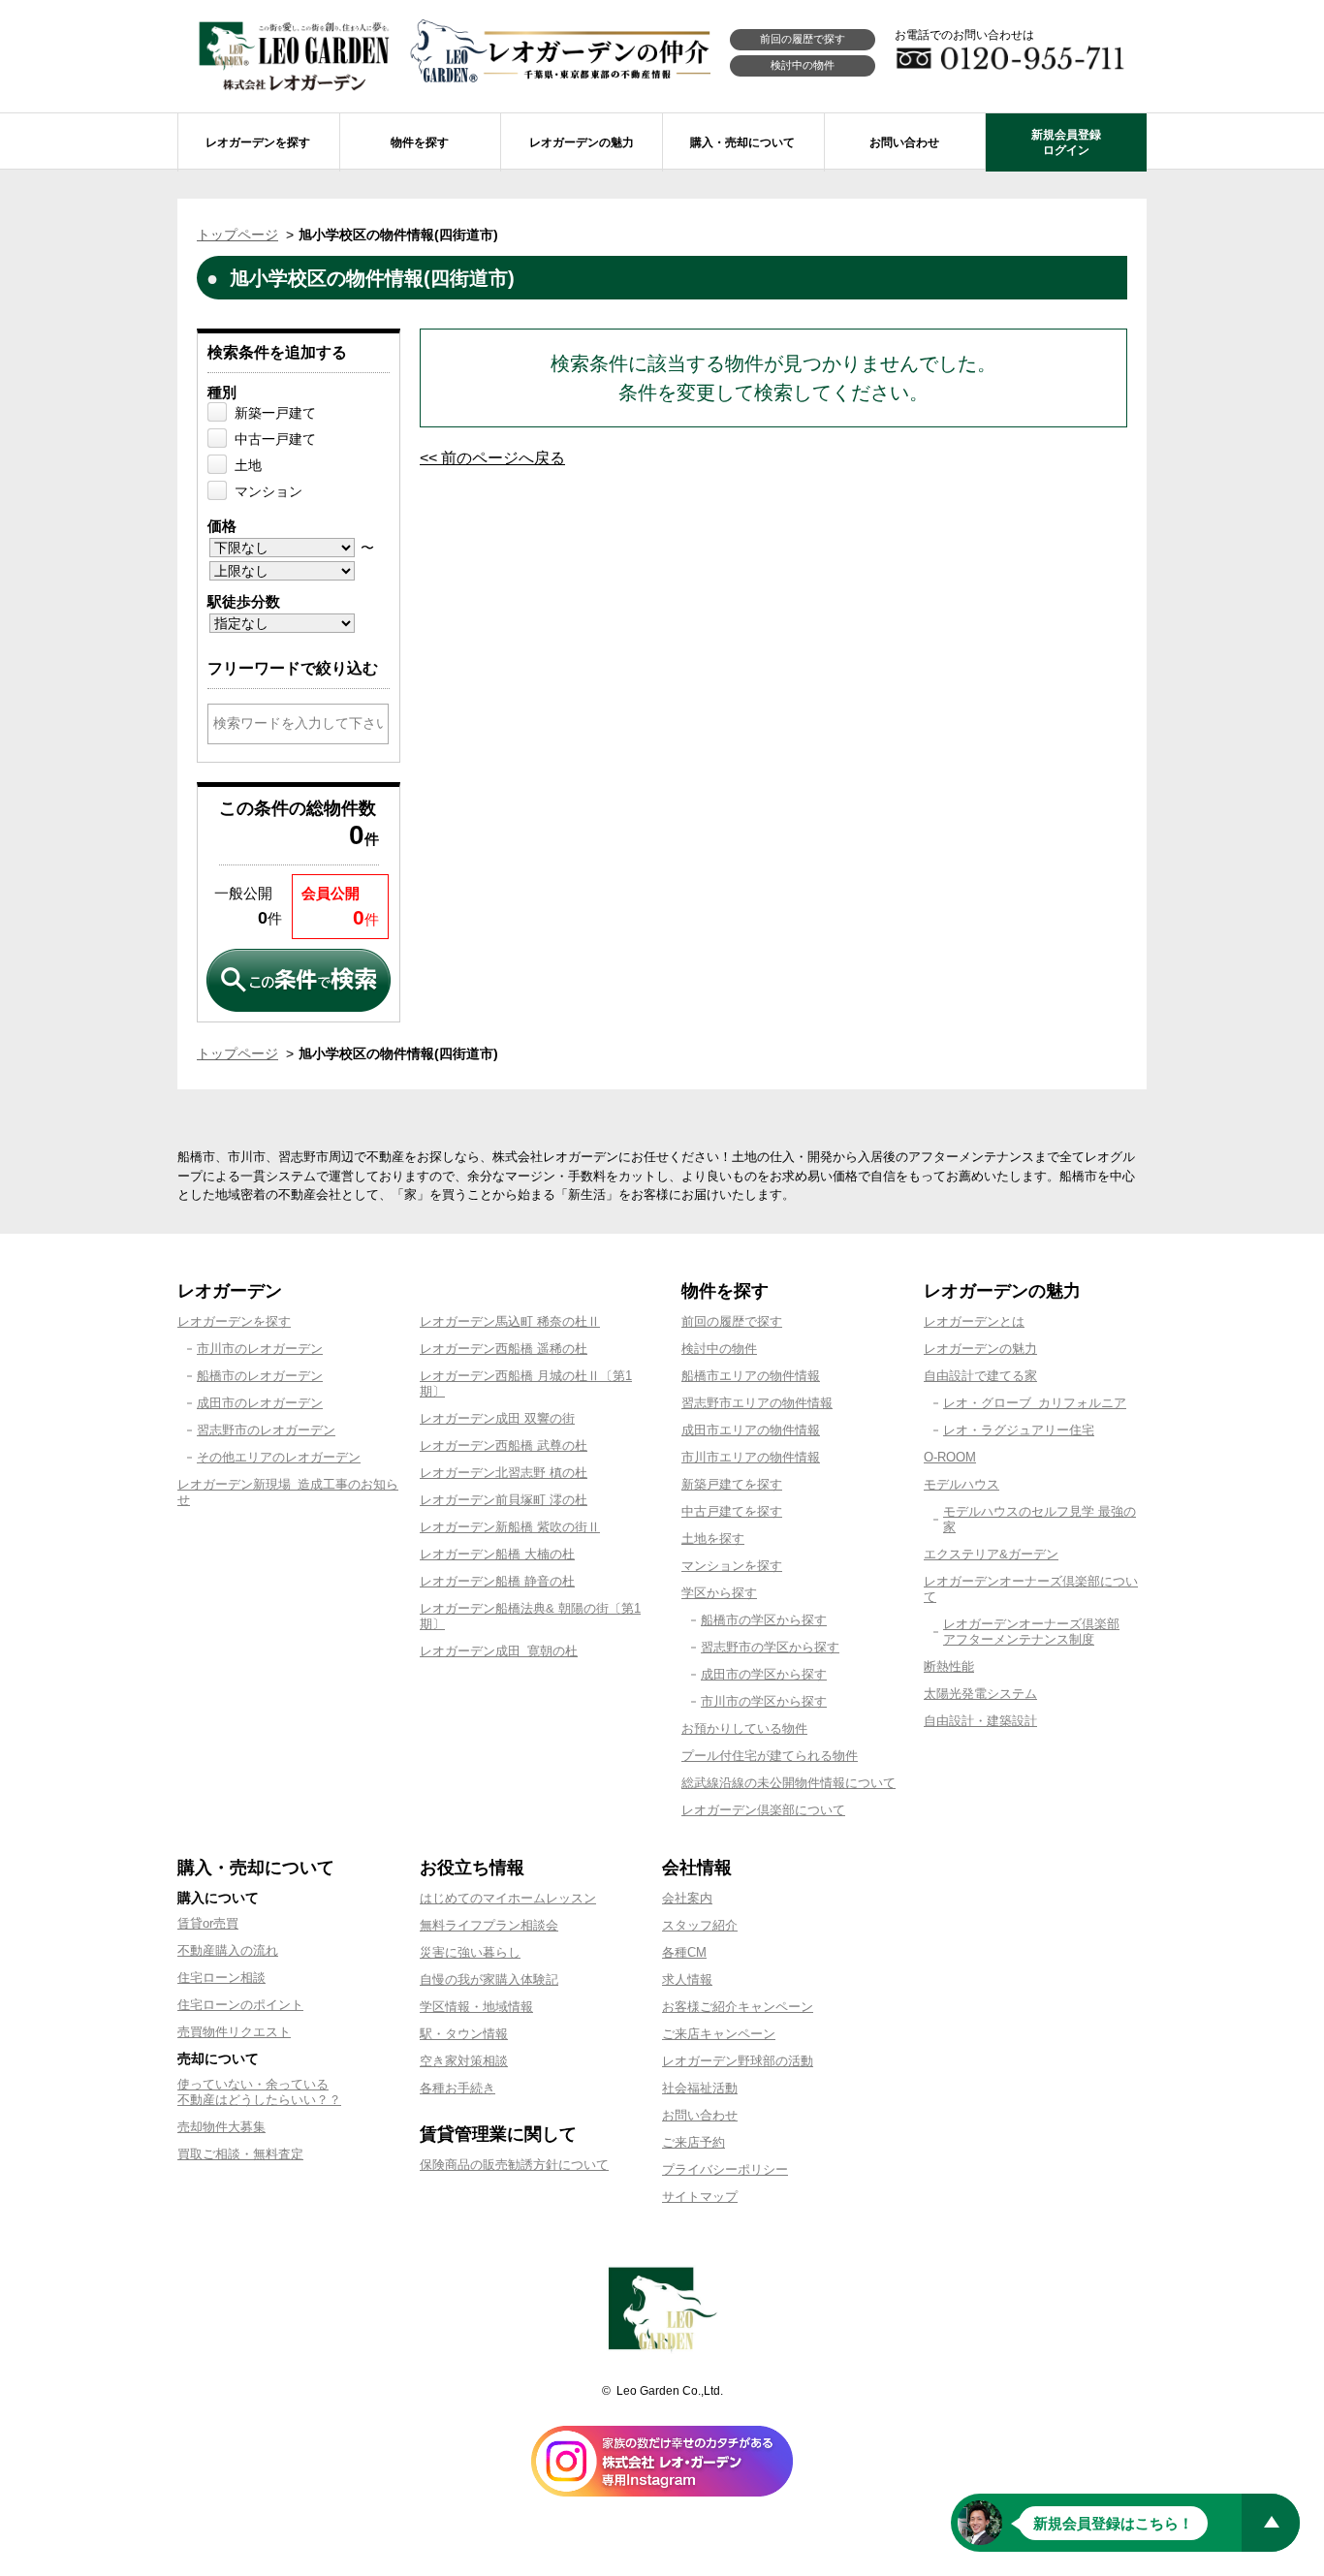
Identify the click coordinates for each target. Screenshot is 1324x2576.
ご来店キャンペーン (719, 2034)
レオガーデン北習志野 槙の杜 (504, 1473)
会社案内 (687, 1898)
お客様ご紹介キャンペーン (738, 2007)
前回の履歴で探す (803, 39)
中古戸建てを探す (732, 1511)
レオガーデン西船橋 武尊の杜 (504, 1445)
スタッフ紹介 (700, 1925)
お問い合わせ (700, 2115)
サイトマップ (700, 2197)
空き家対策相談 (464, 2061)
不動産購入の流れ (228, 1950)
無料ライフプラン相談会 (489, 1925)
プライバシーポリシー (725, 2169)
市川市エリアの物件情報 (751, 1457)
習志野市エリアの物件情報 (757, 1403)
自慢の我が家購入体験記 (489, 1979)
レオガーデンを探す (234, 1321)
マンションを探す (732, 1566)
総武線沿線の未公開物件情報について (788, 1783)
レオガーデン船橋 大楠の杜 (497, 1554)
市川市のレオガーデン (260, 1349)
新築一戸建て (275, 413)
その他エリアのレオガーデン (279, 1457)
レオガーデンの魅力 (980, 1349)
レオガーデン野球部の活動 (738, 2061)
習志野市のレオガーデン (266, 1430)
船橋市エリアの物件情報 (751, 1376)
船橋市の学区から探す (764, 1620)
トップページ (237, 235)
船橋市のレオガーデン (260, 1376)
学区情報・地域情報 (476, 2007)
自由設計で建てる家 (980, 1376)
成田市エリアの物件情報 (751, 1430)
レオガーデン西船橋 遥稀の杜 (504, 1349)
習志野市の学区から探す (770, 1647)
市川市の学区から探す (764, 1701)
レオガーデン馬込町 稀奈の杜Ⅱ (510, 1321)
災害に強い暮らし (470, 1952)
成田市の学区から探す (764, 1674)
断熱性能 (949, 1666)
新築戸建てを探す (732, 1484)
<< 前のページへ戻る (492, 458)
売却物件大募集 (221, 2127)
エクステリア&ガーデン (991, 1554)
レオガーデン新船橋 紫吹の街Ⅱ (510, 1527)
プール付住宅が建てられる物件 (770, 1756)
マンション (268, 491)
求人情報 (687, 1979)
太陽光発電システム (980, 1694)
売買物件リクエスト (234, 2032)
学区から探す (719, 1593)
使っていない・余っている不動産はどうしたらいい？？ (259, 2092)
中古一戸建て (275, 439)
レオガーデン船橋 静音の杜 (497, 1581)
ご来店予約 (694, 2142)
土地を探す (713, 1539)
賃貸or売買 (208, 1923)
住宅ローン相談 (221, 1978)
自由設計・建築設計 (980, 1721)
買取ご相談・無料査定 (240, 2154)
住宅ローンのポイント (240, 2005)
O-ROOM (950, 1457)
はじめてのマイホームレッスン (508, 1898)
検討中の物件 (803, 65)
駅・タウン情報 (464, 2034)
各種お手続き (457, 2088)
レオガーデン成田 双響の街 (497, 1418)
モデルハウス (961, 1484)
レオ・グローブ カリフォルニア (1035, 1403)
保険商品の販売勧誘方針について (514, 2165)
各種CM (684, 1952)
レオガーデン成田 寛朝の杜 (499, 1651)
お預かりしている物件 (744, 1728)
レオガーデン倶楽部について (763, 1810)
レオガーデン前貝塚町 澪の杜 (504, 1500)
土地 (248, 465)
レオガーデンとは (974, 1321)
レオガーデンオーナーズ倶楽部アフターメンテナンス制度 (1031, 1632)
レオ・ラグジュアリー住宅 (1019, 1430)
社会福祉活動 (700, 2088)
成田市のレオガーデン (260, 1403)
